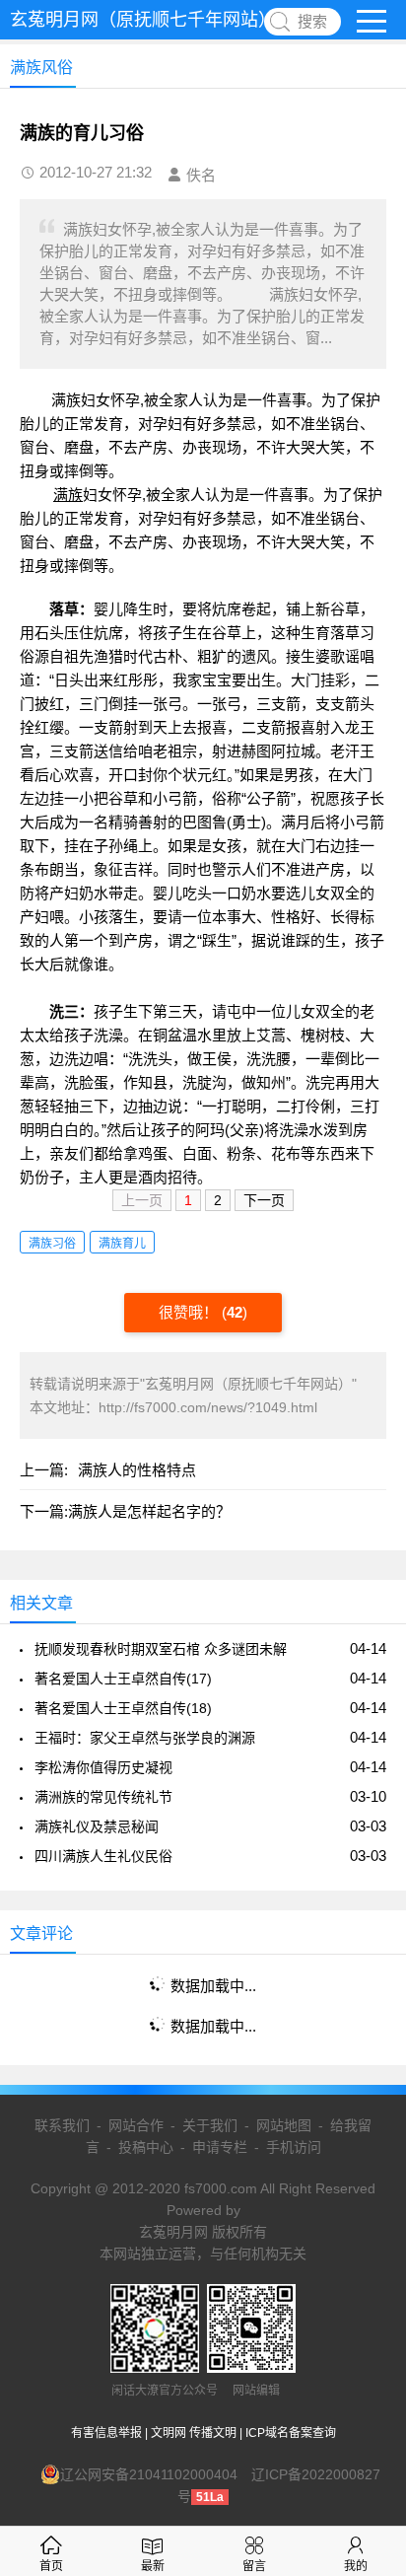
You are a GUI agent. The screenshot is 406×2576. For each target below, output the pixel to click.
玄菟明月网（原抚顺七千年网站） (143, 20)
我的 (356, 2566)
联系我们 (62, 2125)
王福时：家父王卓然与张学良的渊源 (145, 1738)
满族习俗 (52, 1244)
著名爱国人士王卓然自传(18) (123, 1708)
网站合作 (136, 2125)
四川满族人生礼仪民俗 (103, 1856)
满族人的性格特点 (137, 1470)
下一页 (264, 1200)
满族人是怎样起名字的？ (149, 1511)
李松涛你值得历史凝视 (103, 1767)
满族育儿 (122, 1244)
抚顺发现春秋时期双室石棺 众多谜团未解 (161, 1649)
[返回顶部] (366, 2298)
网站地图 (284, 2125)
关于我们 (210, 2125)
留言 (254, 2566)
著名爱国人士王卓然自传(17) (123, 1679)
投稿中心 (146, 2147)
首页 (51, 2566)
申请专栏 (220, 2147)
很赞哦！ (190, 1312)
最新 (153, 2566)
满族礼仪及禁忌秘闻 (97, 1826)
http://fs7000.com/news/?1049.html (208, 1407)
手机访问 (294, 2147)
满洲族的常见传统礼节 (103, 1797)
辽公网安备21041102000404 (149, 2474)
